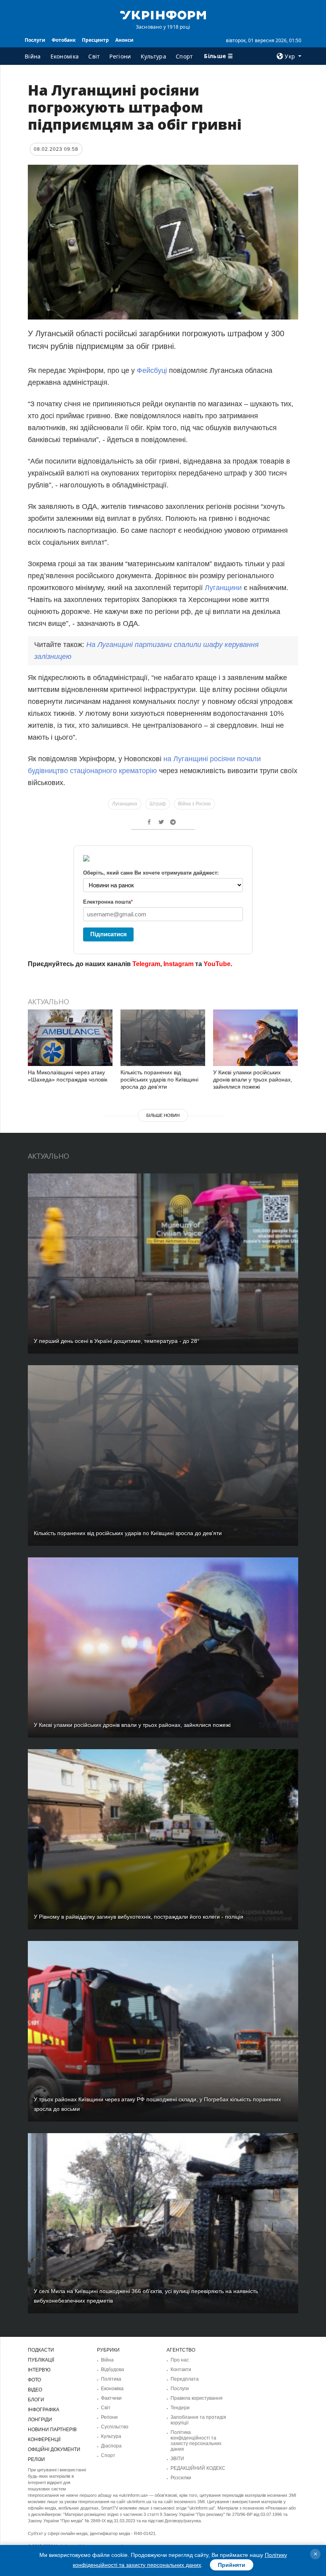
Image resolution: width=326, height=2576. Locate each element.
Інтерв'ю (39, 2370)
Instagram (179, 964)
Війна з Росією (194, 804)
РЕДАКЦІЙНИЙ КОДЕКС (198, 2468)
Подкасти (41, 2350)
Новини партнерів (52, 2430)
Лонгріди (40, 2420)
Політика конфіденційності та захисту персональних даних (196, 2441)
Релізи (36, 2459)
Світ (94, 56)
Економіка (65, 56)
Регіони (120, 56)
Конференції (44, 2440)
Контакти (181, 2369)
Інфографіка (44, 2410)
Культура (153, 56)
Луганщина (125, 804)
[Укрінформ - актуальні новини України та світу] (163, 14)
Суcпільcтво (115, 2427)
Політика (111, 2379)
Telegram (146, 964)
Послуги (35, 40)
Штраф (158, 804)
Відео (35, 2390)
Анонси (124, 40)
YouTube (217, 964)
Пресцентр (95, 40)
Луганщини (223, 588)
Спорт (184, 56)
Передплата (185, 2379)
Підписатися (109, 934)
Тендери (180, 2408)
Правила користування (197, 2398)
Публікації (41, 2360)
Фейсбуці (152, 370)
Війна (33, 56)
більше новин (163, 1115)
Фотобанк (64, 40)
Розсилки (181, 2478)
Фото (34, 2380)
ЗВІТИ (177, 2459)
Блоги (36, 2400)
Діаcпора (111, 2446)
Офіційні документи (54, 2449)
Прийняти (232, 2565)
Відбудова (113, 2369)
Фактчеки (111, 2398)
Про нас (180, 2360)
